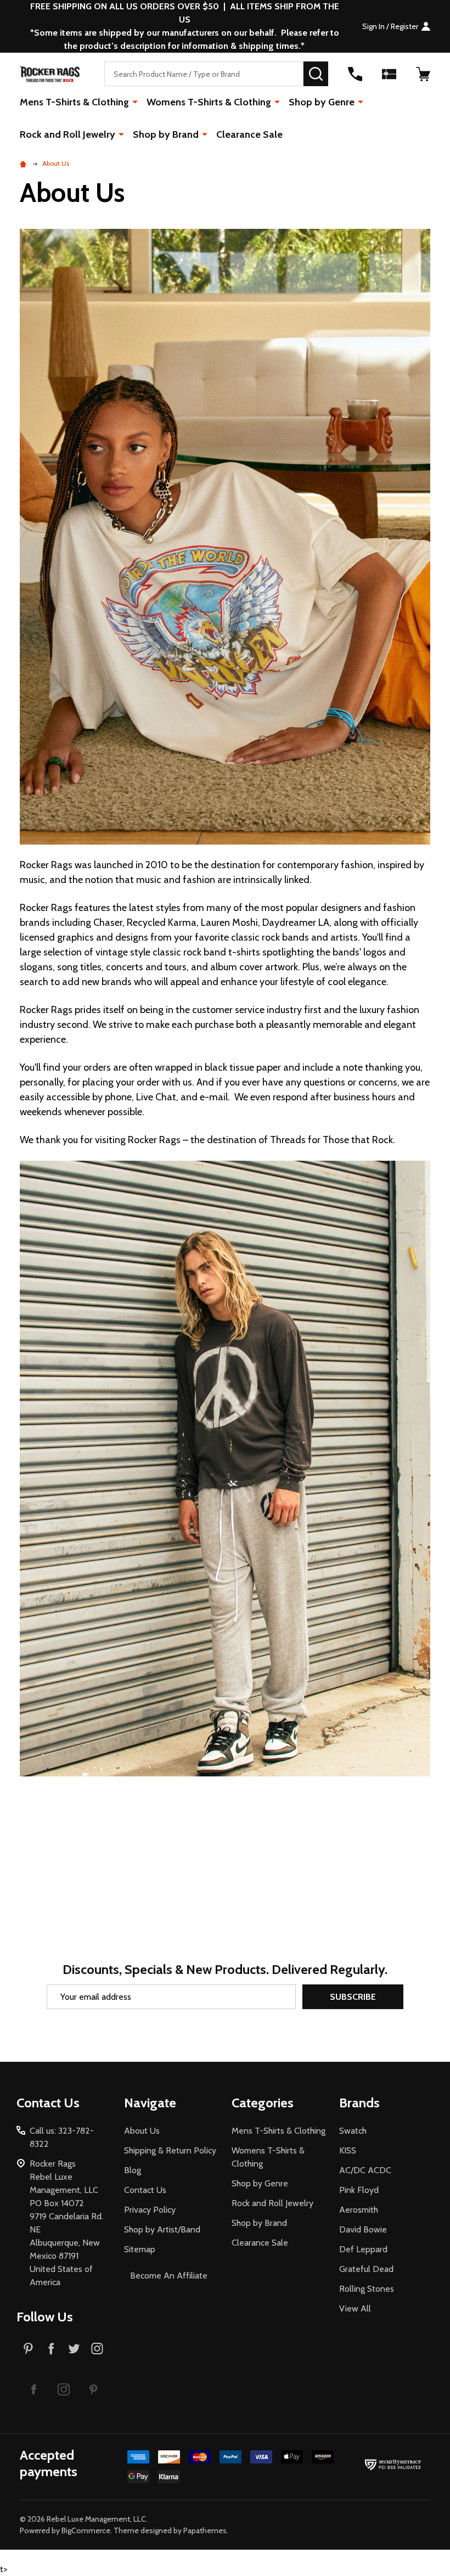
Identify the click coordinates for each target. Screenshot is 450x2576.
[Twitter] (74, 2348)
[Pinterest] (28, 2348)
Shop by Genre (322, 102)
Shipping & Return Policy (170, 2150)
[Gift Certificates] (389, 74)
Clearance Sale (249, 134)
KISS (348, 2150)
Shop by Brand (166, 134)
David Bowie (363, 2229)
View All (355, 2308)
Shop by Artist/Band (162, 2229)
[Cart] (423, 74)
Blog (133, 2170)
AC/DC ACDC (365, 2170)
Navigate (150, 2103)
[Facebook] (51, 2348)
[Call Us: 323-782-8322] (355, 74)
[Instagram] (97, 2348)
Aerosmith (359, 2210)
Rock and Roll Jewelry (67, 134)
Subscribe (353, 1997)
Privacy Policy (150, 2210)
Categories (263, 2103)
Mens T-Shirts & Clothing (74, 102)
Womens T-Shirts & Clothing (209, 102)
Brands (359, 2103)
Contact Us (145, 2190)
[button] (34, 2389)
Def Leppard (363, 2249)
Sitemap (140, 2249)
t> (215, 1288)
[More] (135, 102)
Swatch (353, 2131)
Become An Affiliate (169, 2276)
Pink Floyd (359, 2190)
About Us (142, 2131)
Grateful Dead (366, 2269)
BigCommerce (86, 2530)
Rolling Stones (367, 2289)
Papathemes (205, 2530)
